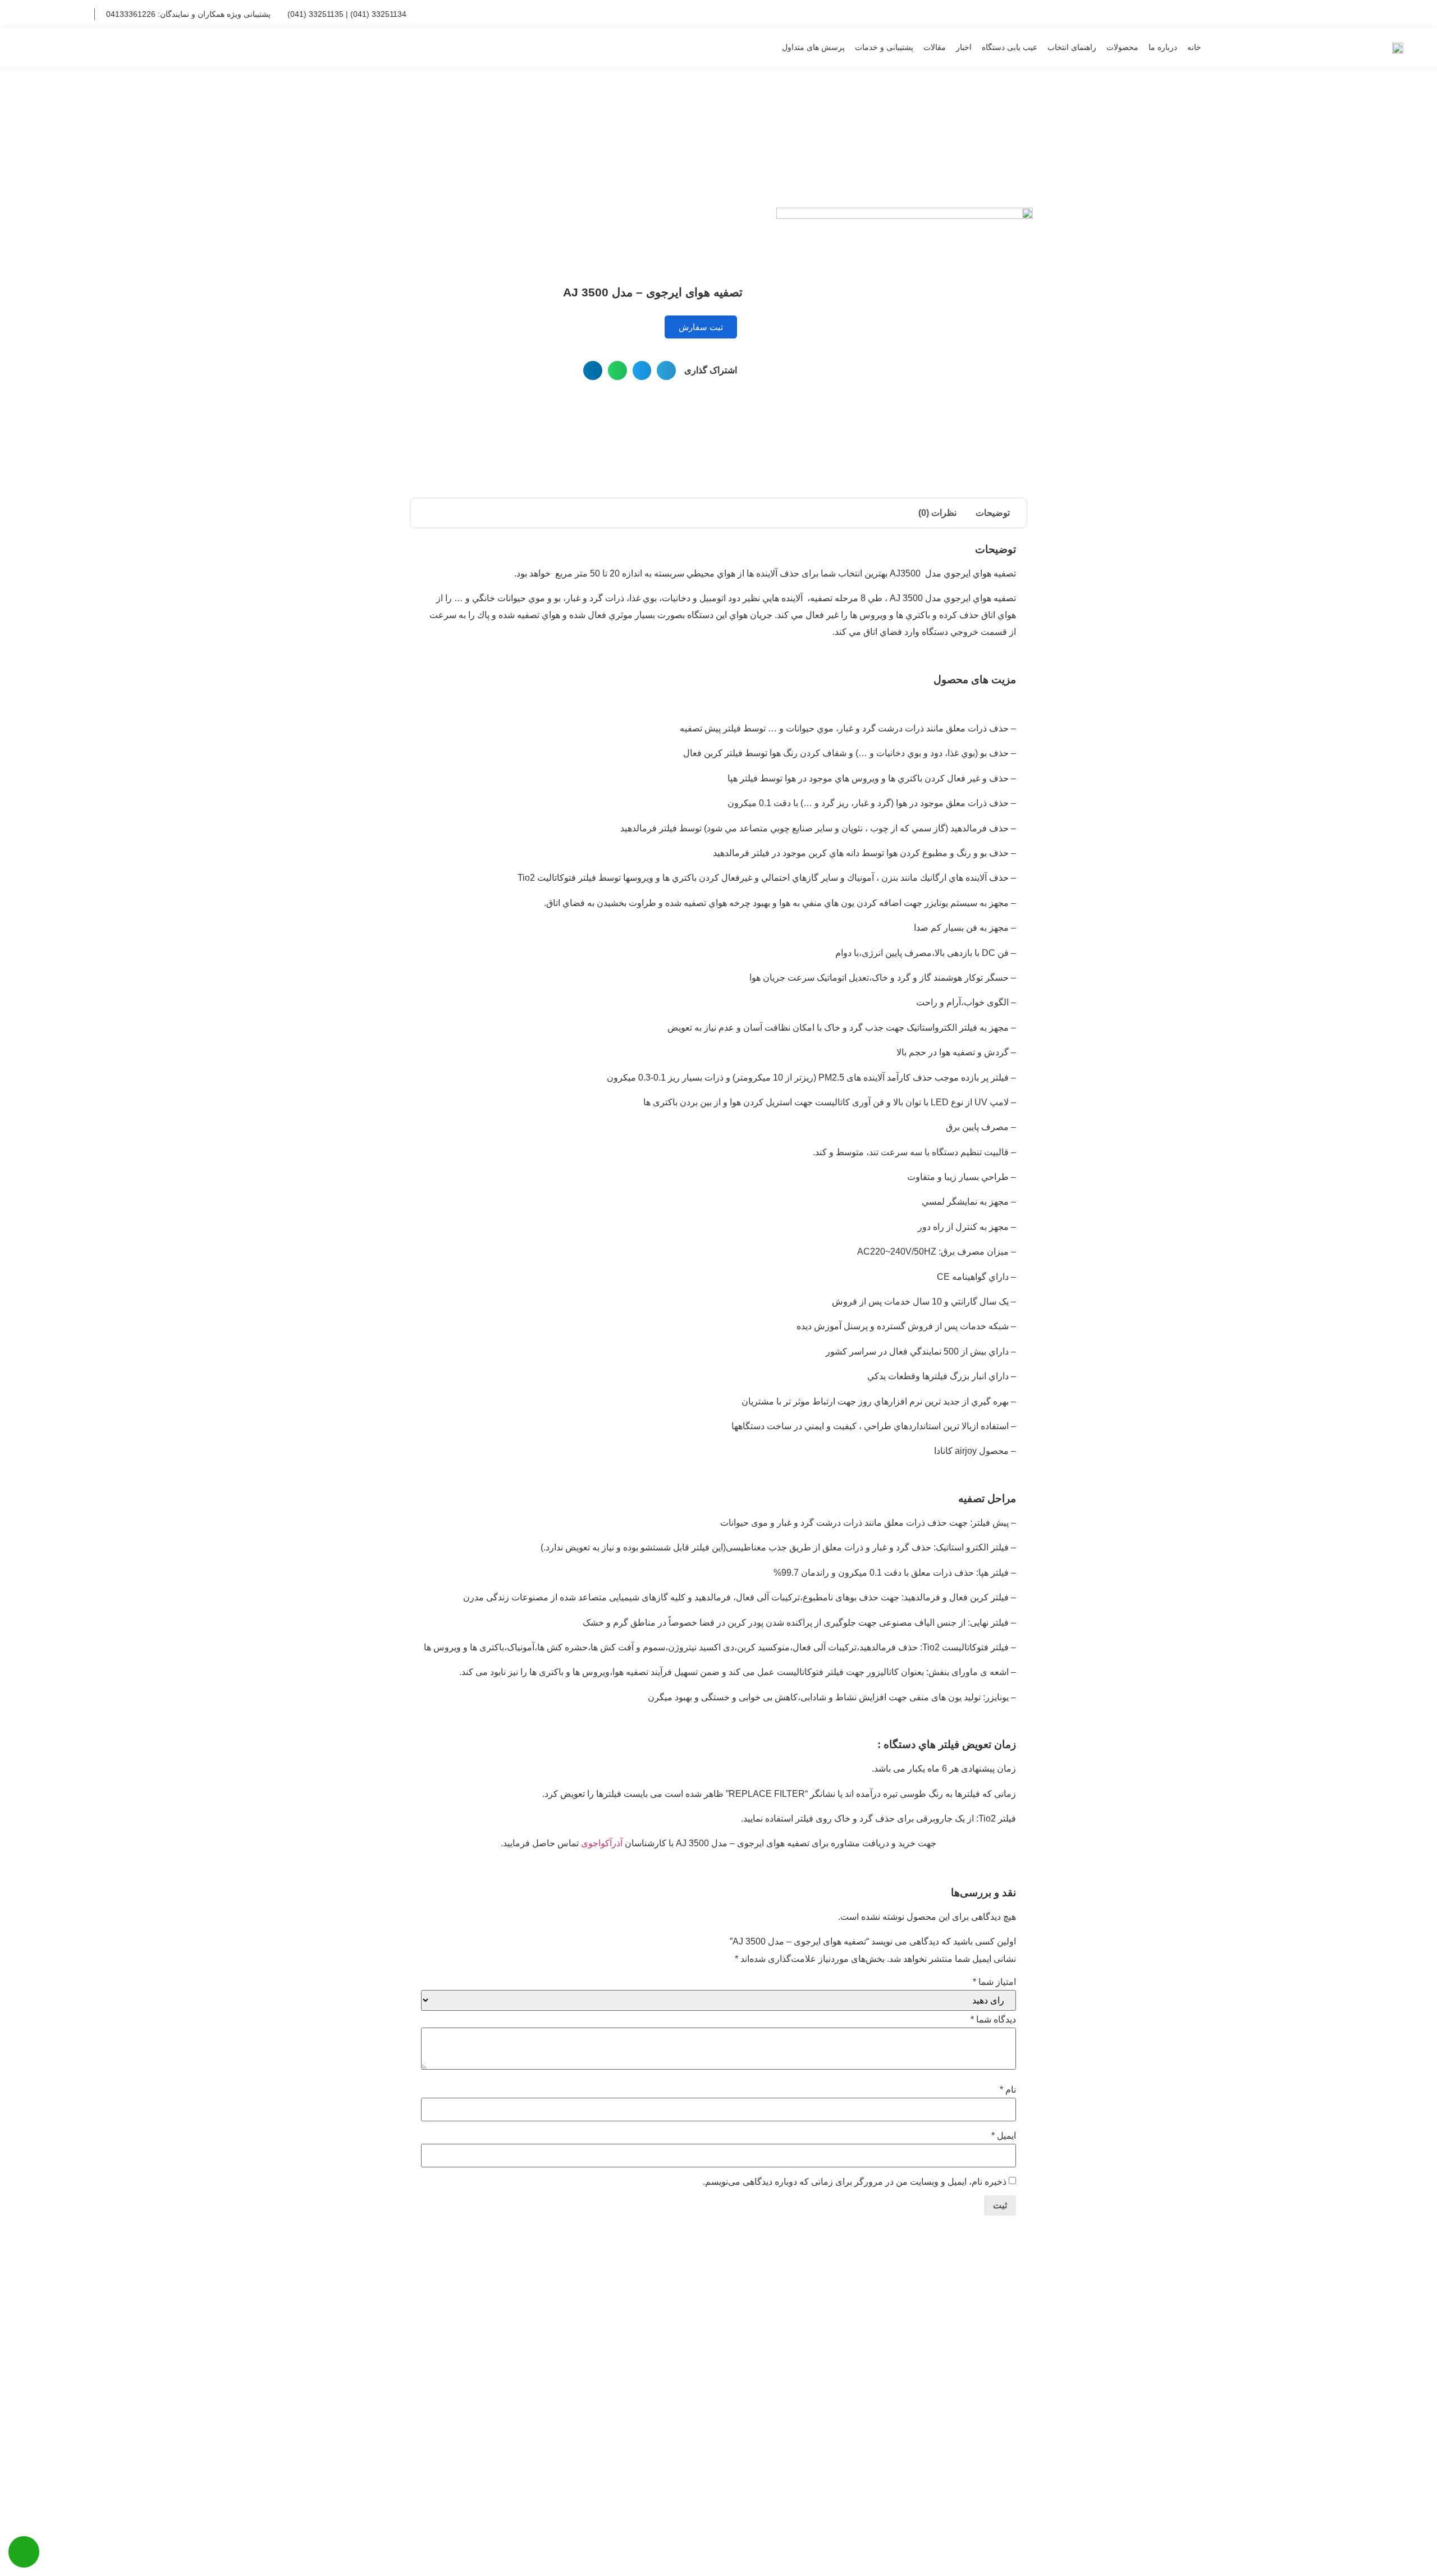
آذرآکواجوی (603, 1843)
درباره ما (1163, 47)
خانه (1194, 47)
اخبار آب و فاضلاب (650, 2448)
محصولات (1122, 47)
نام (1008, 2090)
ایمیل (1004, 2136)
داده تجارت (480, 2544)
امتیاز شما (994, 1982)
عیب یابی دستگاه (1010, 47)
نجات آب (669, 2425)
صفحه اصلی (1012, 140)
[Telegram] (60, 14)
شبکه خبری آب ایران (646, 2403)
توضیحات (993, 513)
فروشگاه (970, 140)
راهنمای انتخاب (1072, 47)
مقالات (935, 47)
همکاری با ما (1323, 14)
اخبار (964, 47)
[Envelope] (41, 14)
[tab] (993, 513)
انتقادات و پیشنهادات (1213, 14)
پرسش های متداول (813, 47)
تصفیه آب (667, 2358)
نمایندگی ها (1274, 14)
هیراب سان (664, 2335)
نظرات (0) (937, 513)
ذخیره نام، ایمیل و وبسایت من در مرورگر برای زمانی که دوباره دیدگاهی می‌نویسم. (855, 2182)
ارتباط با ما (1372, 14)
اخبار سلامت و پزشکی (643, 2380)
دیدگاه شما (993, 2020)
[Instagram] (78, 14)
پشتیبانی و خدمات (884, 47)
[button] (47, 47)
